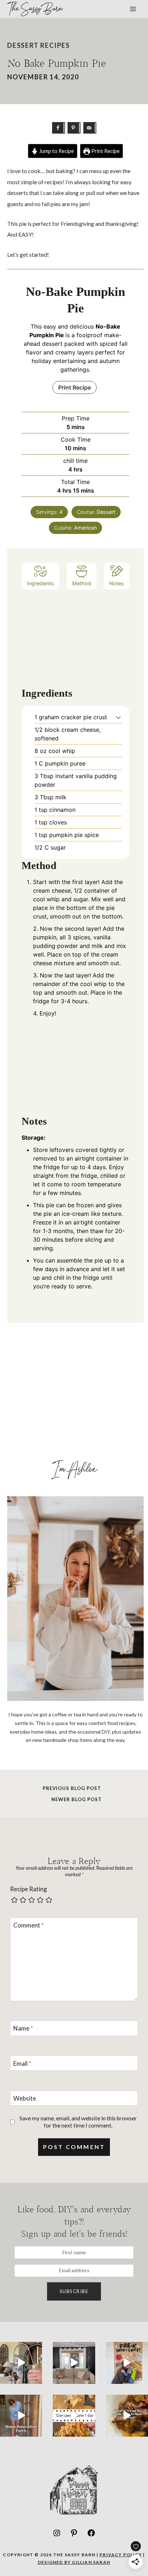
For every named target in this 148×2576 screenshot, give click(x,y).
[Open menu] (133, 9)
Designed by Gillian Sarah (74, 2562)
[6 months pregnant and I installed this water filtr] (21, 2363)
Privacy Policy (121, 2555)
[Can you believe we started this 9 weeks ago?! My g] (21, 2416)
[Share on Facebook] (59, 128)
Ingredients (40, 583)
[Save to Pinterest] (74, 128)
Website (25, 2098)
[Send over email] (90, 128)
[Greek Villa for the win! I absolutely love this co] (74, 2363)
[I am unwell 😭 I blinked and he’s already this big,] (127, 2363)
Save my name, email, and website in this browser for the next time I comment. (78, 2122)
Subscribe (74, 2291)
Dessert (23, 45)
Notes (117, 583)
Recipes (55, 45)
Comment (29, 1925)
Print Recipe (105, 151)
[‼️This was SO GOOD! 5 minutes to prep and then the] (74, 2416)
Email (22, 2063)
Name (23, 2028)
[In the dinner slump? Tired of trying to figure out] (127, 2416)
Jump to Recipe (56, 151)
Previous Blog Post (72, 1788)
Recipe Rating (29, 1889)
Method (82, 583)
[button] (118, 717)
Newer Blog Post (77, 1799)
